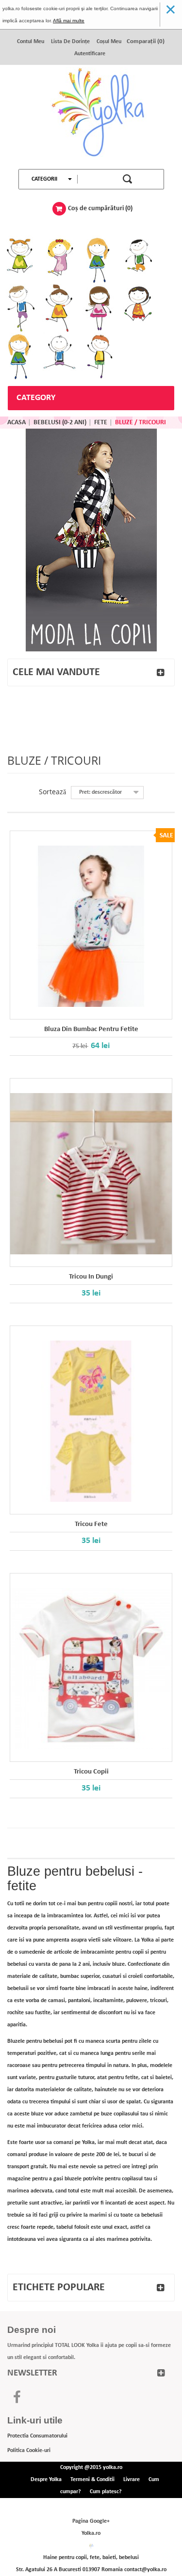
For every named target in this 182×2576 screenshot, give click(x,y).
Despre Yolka (46, 2480)
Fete (101, 423)
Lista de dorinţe (70, 42)
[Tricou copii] (91, 1669)
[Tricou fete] (91, 1421)
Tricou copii (91, 1772)
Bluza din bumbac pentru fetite (91, 1029)
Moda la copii (91, 540)
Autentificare (90, 54)
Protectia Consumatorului (37, 2436)
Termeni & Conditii (92, 2480)
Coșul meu (109, 42)
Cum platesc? (106, 2492)
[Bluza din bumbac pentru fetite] (91, 926)
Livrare (132, 2480)
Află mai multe (69, 21)
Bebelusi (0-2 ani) (60, 423)
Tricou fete (91, 1524)
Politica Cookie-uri (29, 2451)
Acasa (17, 423)
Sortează (52, 792)
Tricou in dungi (91, 1277)
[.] (91, 117)
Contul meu (31, 42)
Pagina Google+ (91, 2521)
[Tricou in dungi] (91, 1174)
